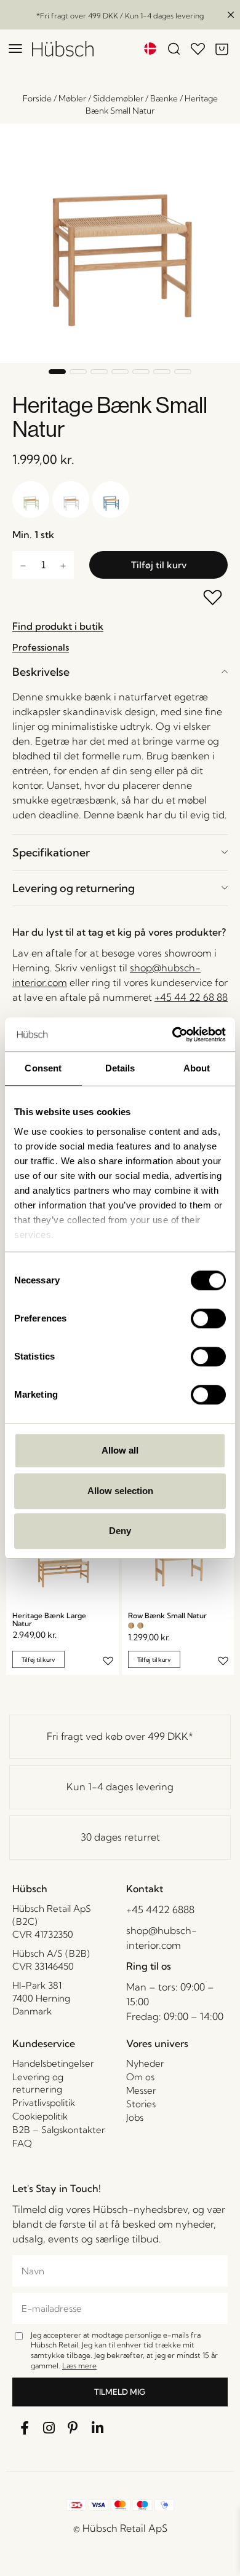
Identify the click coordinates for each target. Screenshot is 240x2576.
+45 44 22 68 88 (191, 997)
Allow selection (120, 1491)
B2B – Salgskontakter (59, 2130)
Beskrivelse (41, 672)
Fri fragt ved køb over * (120, 1736)
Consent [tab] (43, 1068)
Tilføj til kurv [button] (38, 1659)
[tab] (120, 672)
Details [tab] (120, 1068)
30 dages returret (120, 1837)
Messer (141, 2090)
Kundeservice (44, 2043)
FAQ (22, 2143)
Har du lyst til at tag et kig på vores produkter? (119, 932)
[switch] (208, 1318)
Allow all (120, 1450)
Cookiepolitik (40, 2116)
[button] (57, 372)
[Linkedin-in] (98, 2429)
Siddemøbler (118, 98)
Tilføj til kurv (159, 565)
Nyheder (145, 2063)
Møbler (72, 98)
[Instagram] (49, 2429)
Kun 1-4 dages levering (120, 1787)
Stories (141, 2104)
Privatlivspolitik (44, 2103)
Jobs (135, 2117)
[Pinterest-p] (73, 2429)
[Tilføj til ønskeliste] (213, 599)
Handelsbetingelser (53, 2063)
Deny (120, 1531)
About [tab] (197, 1068)
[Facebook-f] (25, 2429)
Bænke (164, 98)
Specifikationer (51, 852)
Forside (37, 98)
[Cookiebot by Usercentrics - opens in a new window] (173, 1035)
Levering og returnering (74, 888)
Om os (140, 2077)
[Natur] (131, 1626)
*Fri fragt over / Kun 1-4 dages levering (120, 16)
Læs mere (79, 2366)
